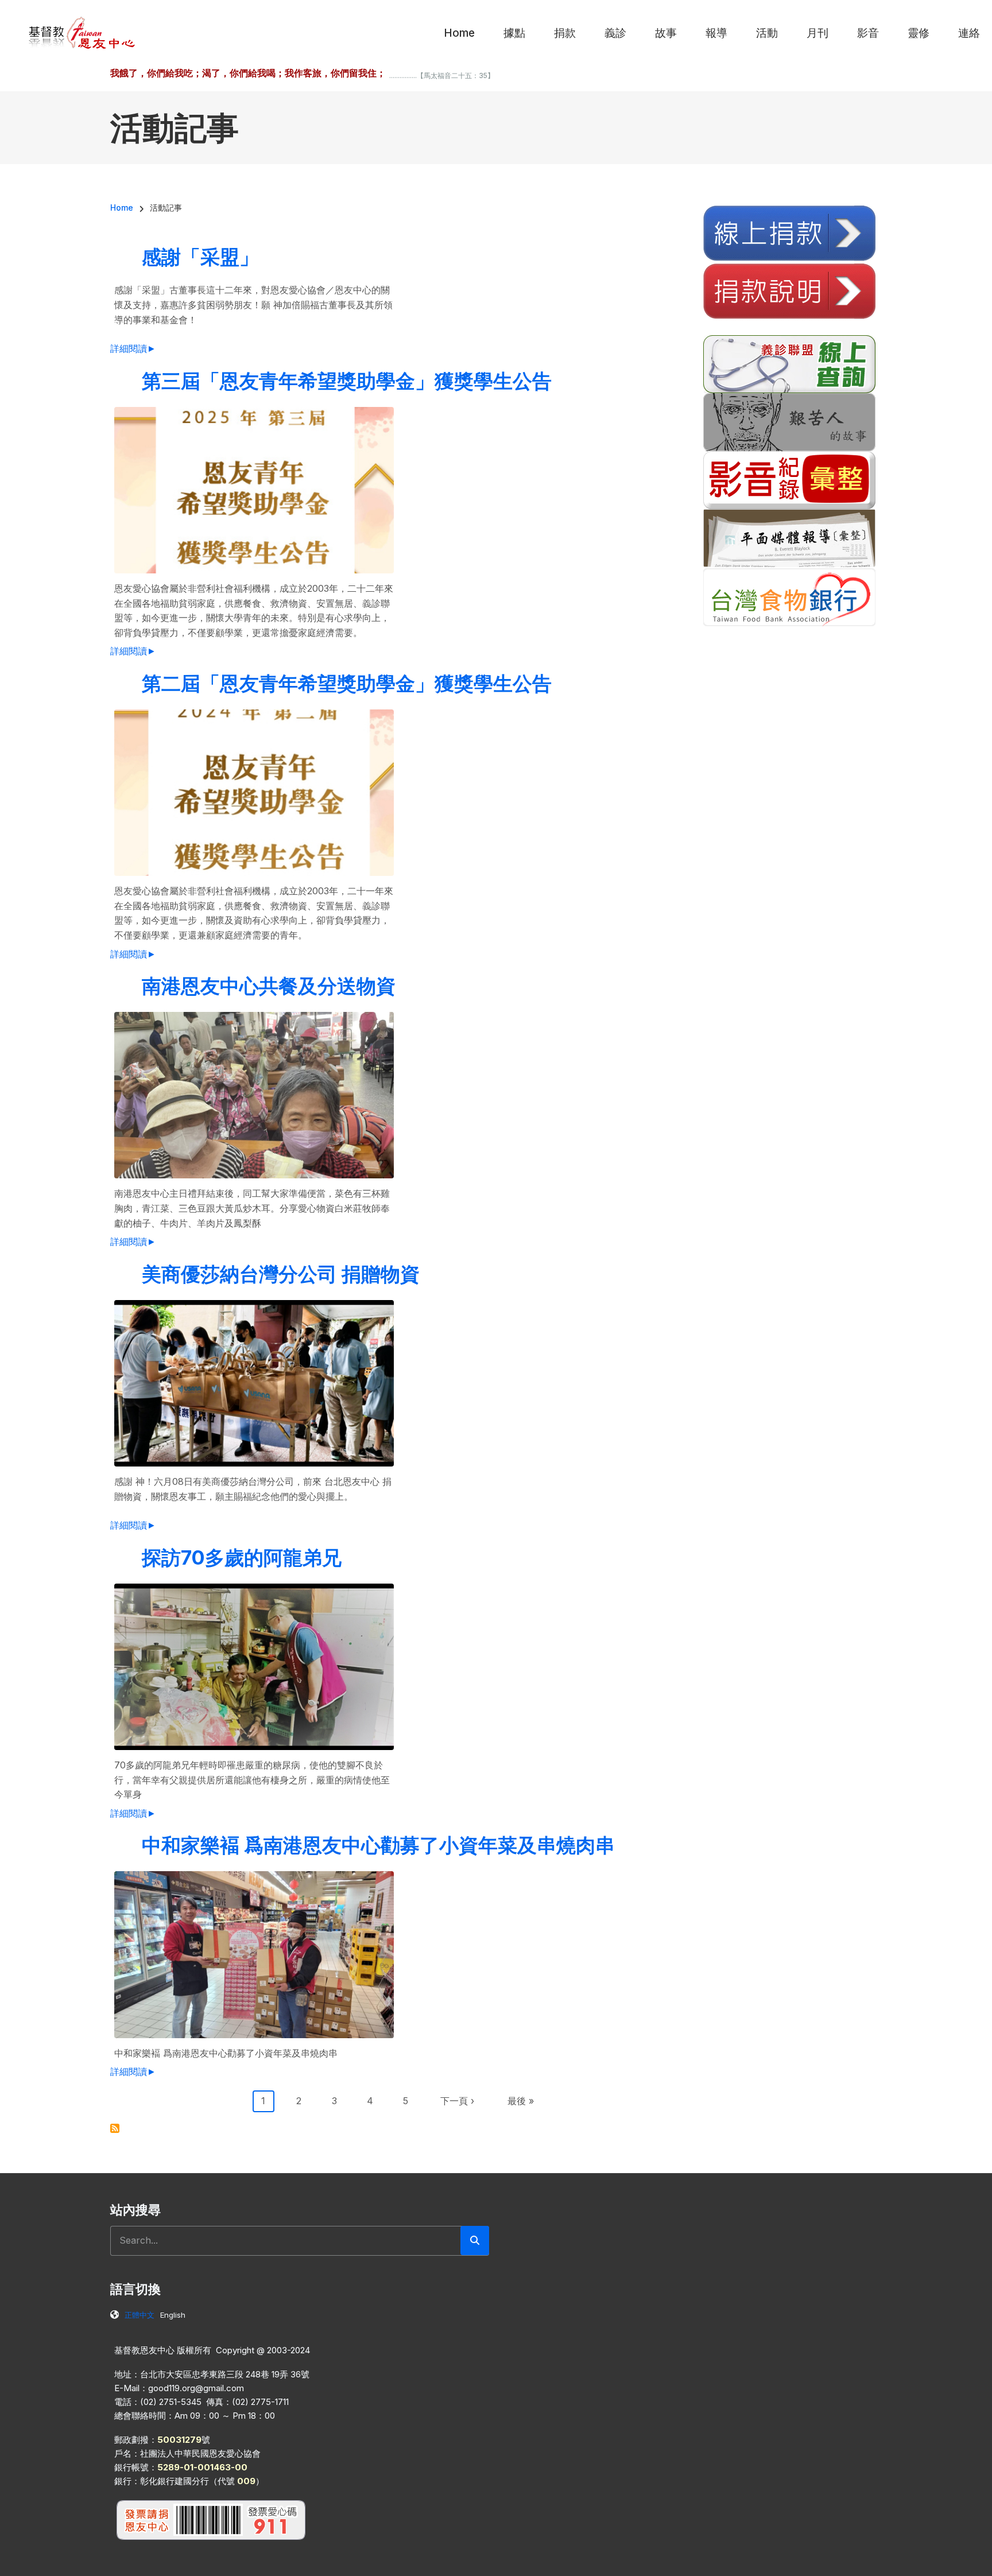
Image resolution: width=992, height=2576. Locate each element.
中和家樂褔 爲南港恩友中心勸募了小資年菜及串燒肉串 (378, 1845)
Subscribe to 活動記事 (115, 2128)
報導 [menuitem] (716, 33)
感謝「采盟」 (200, 257)
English (173, 2315)
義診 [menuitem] (615, 33)
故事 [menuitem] (666, 33)
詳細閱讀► (133, 348)
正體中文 (139, 2315)
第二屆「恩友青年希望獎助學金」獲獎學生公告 (347, 683)
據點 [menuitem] (514, 33)
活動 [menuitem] (767, 33)
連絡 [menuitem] (969, 33)
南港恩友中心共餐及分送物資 (269, 986)
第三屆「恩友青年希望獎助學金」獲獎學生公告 (347, 381)
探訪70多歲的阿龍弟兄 (242, 1557)
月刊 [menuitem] (817, 33)
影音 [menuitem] (868, 33)
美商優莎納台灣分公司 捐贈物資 (281, 1274)
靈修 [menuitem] (919, 33)
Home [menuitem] (459, 33)
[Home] (82, 32)
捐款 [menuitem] (565, 33)
